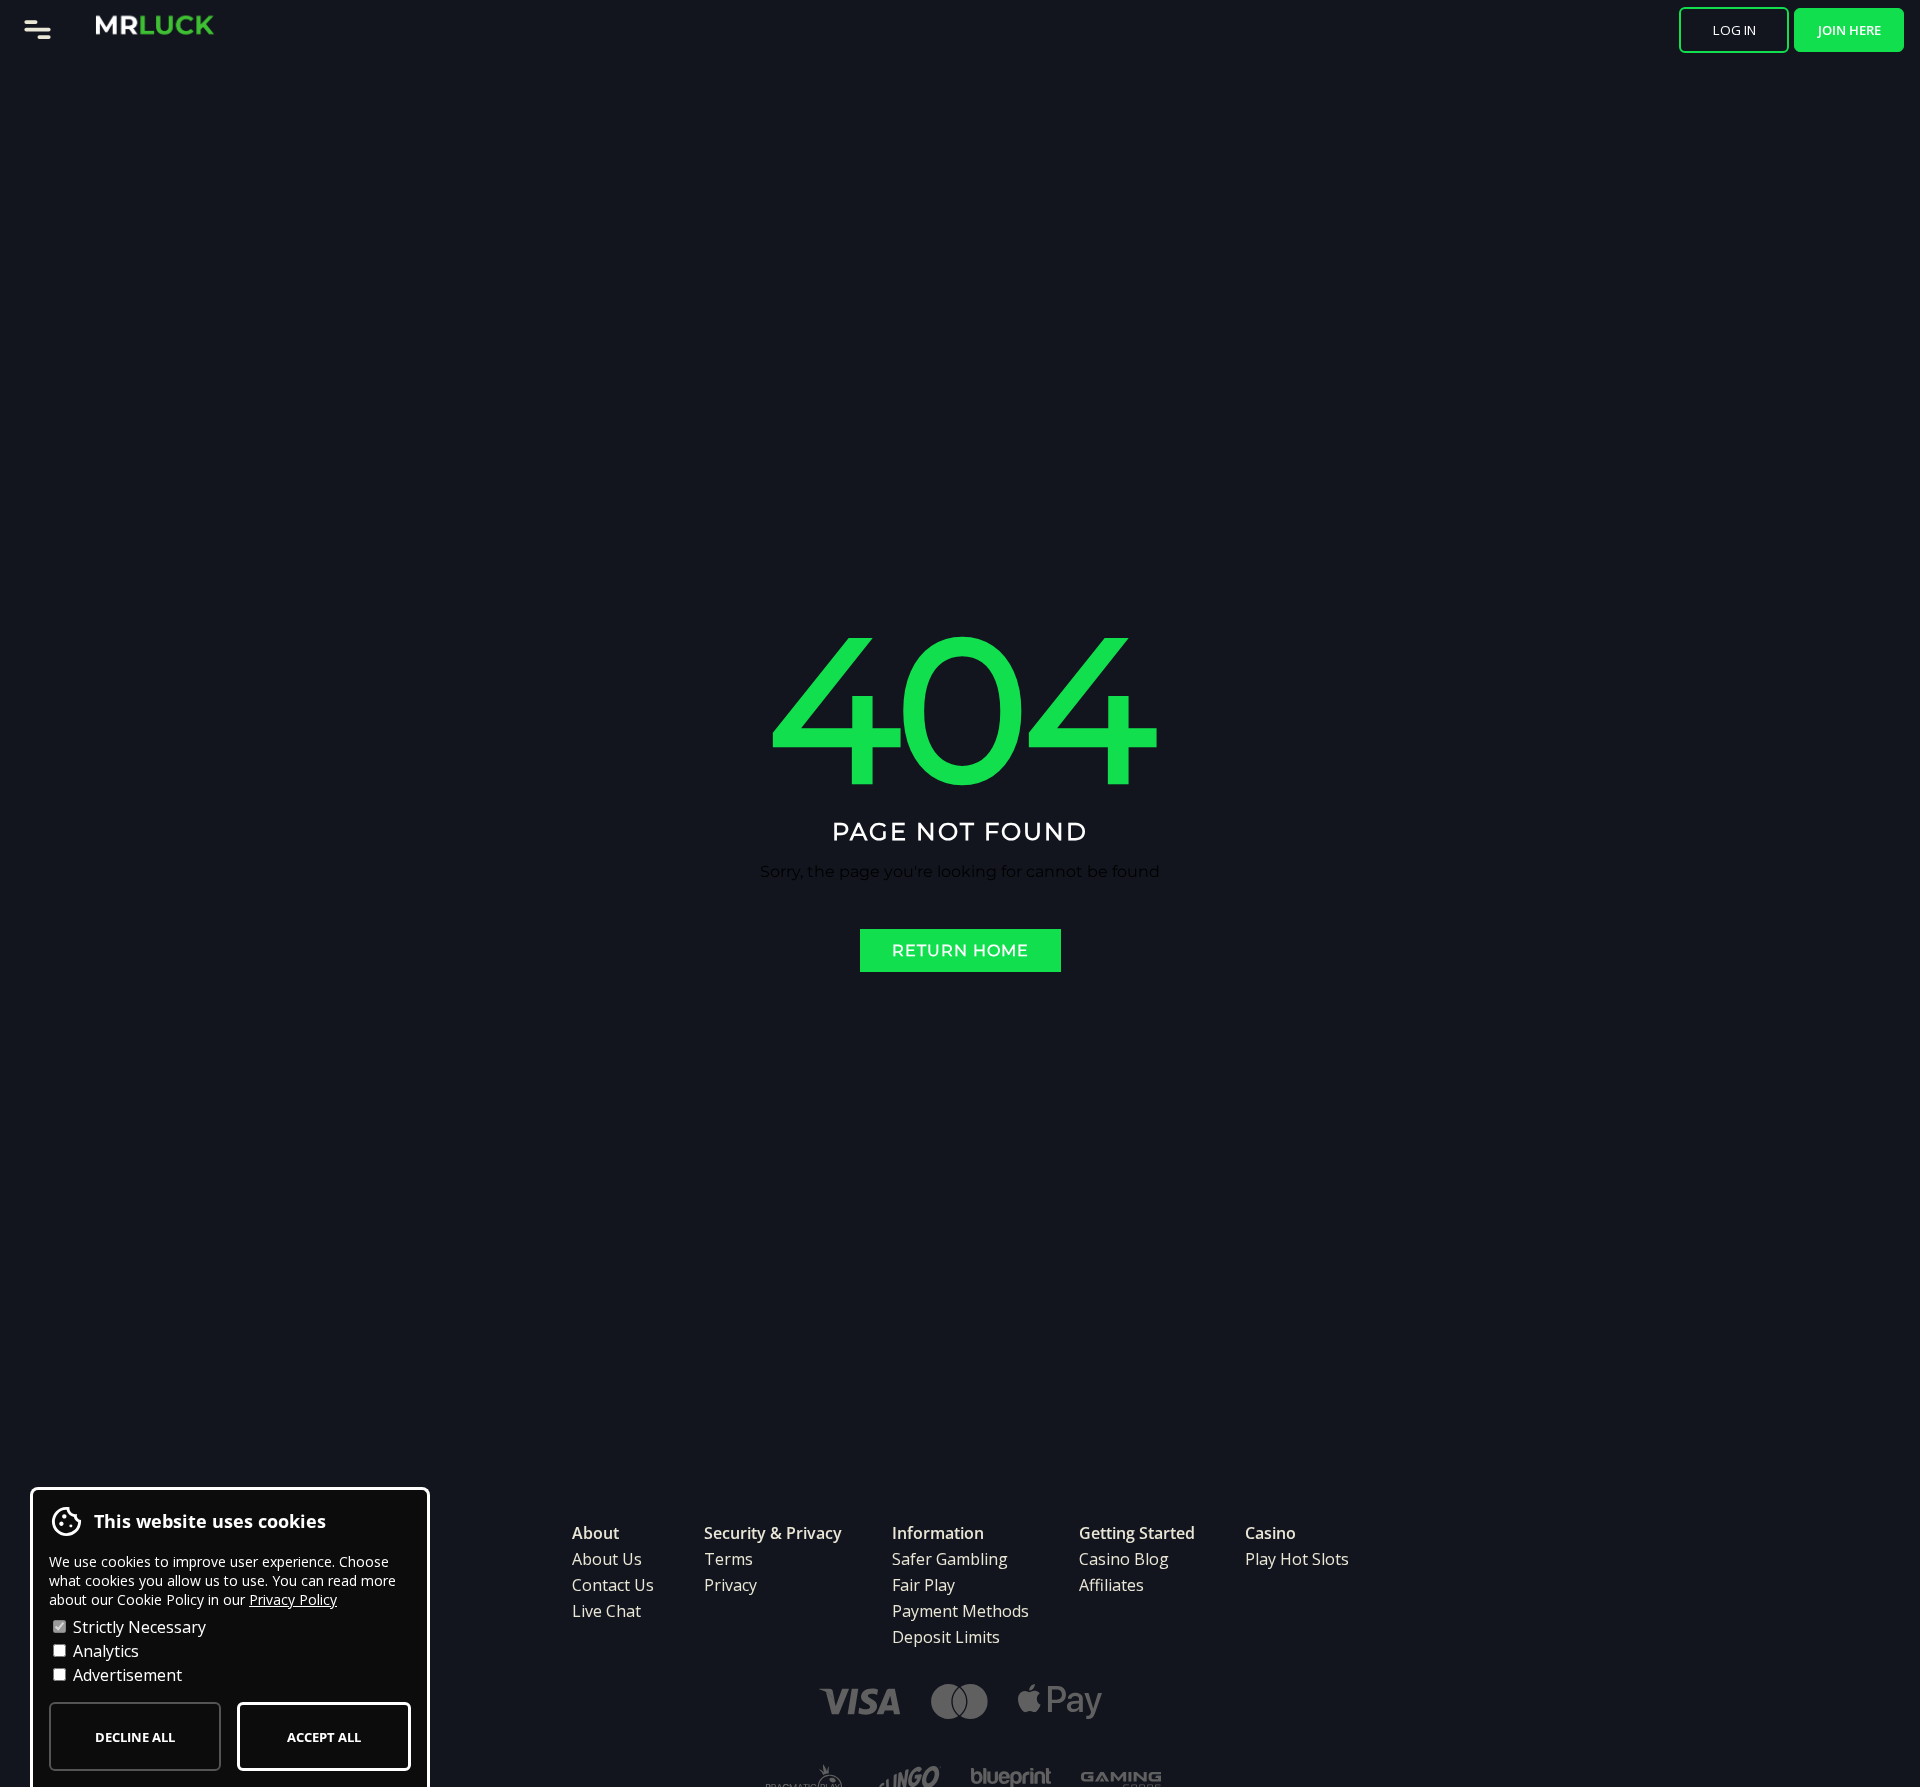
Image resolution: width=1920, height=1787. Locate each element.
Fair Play (923, 1585)
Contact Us (613, 1585)
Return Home (960, 950)
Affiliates (1111, 1585)
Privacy (730, 1585)
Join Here (1849, 30)
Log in (1734, 30)
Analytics (104, 1651)
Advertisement (125, 1675)
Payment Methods (960, 1611)
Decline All (135, 1737)
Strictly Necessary (137, 1627)
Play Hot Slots (1297, 1559)
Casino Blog (1124, 1559)
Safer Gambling (950, 1559)
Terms (728, 1559)
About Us (607, 1559)
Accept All (324, 1737)
